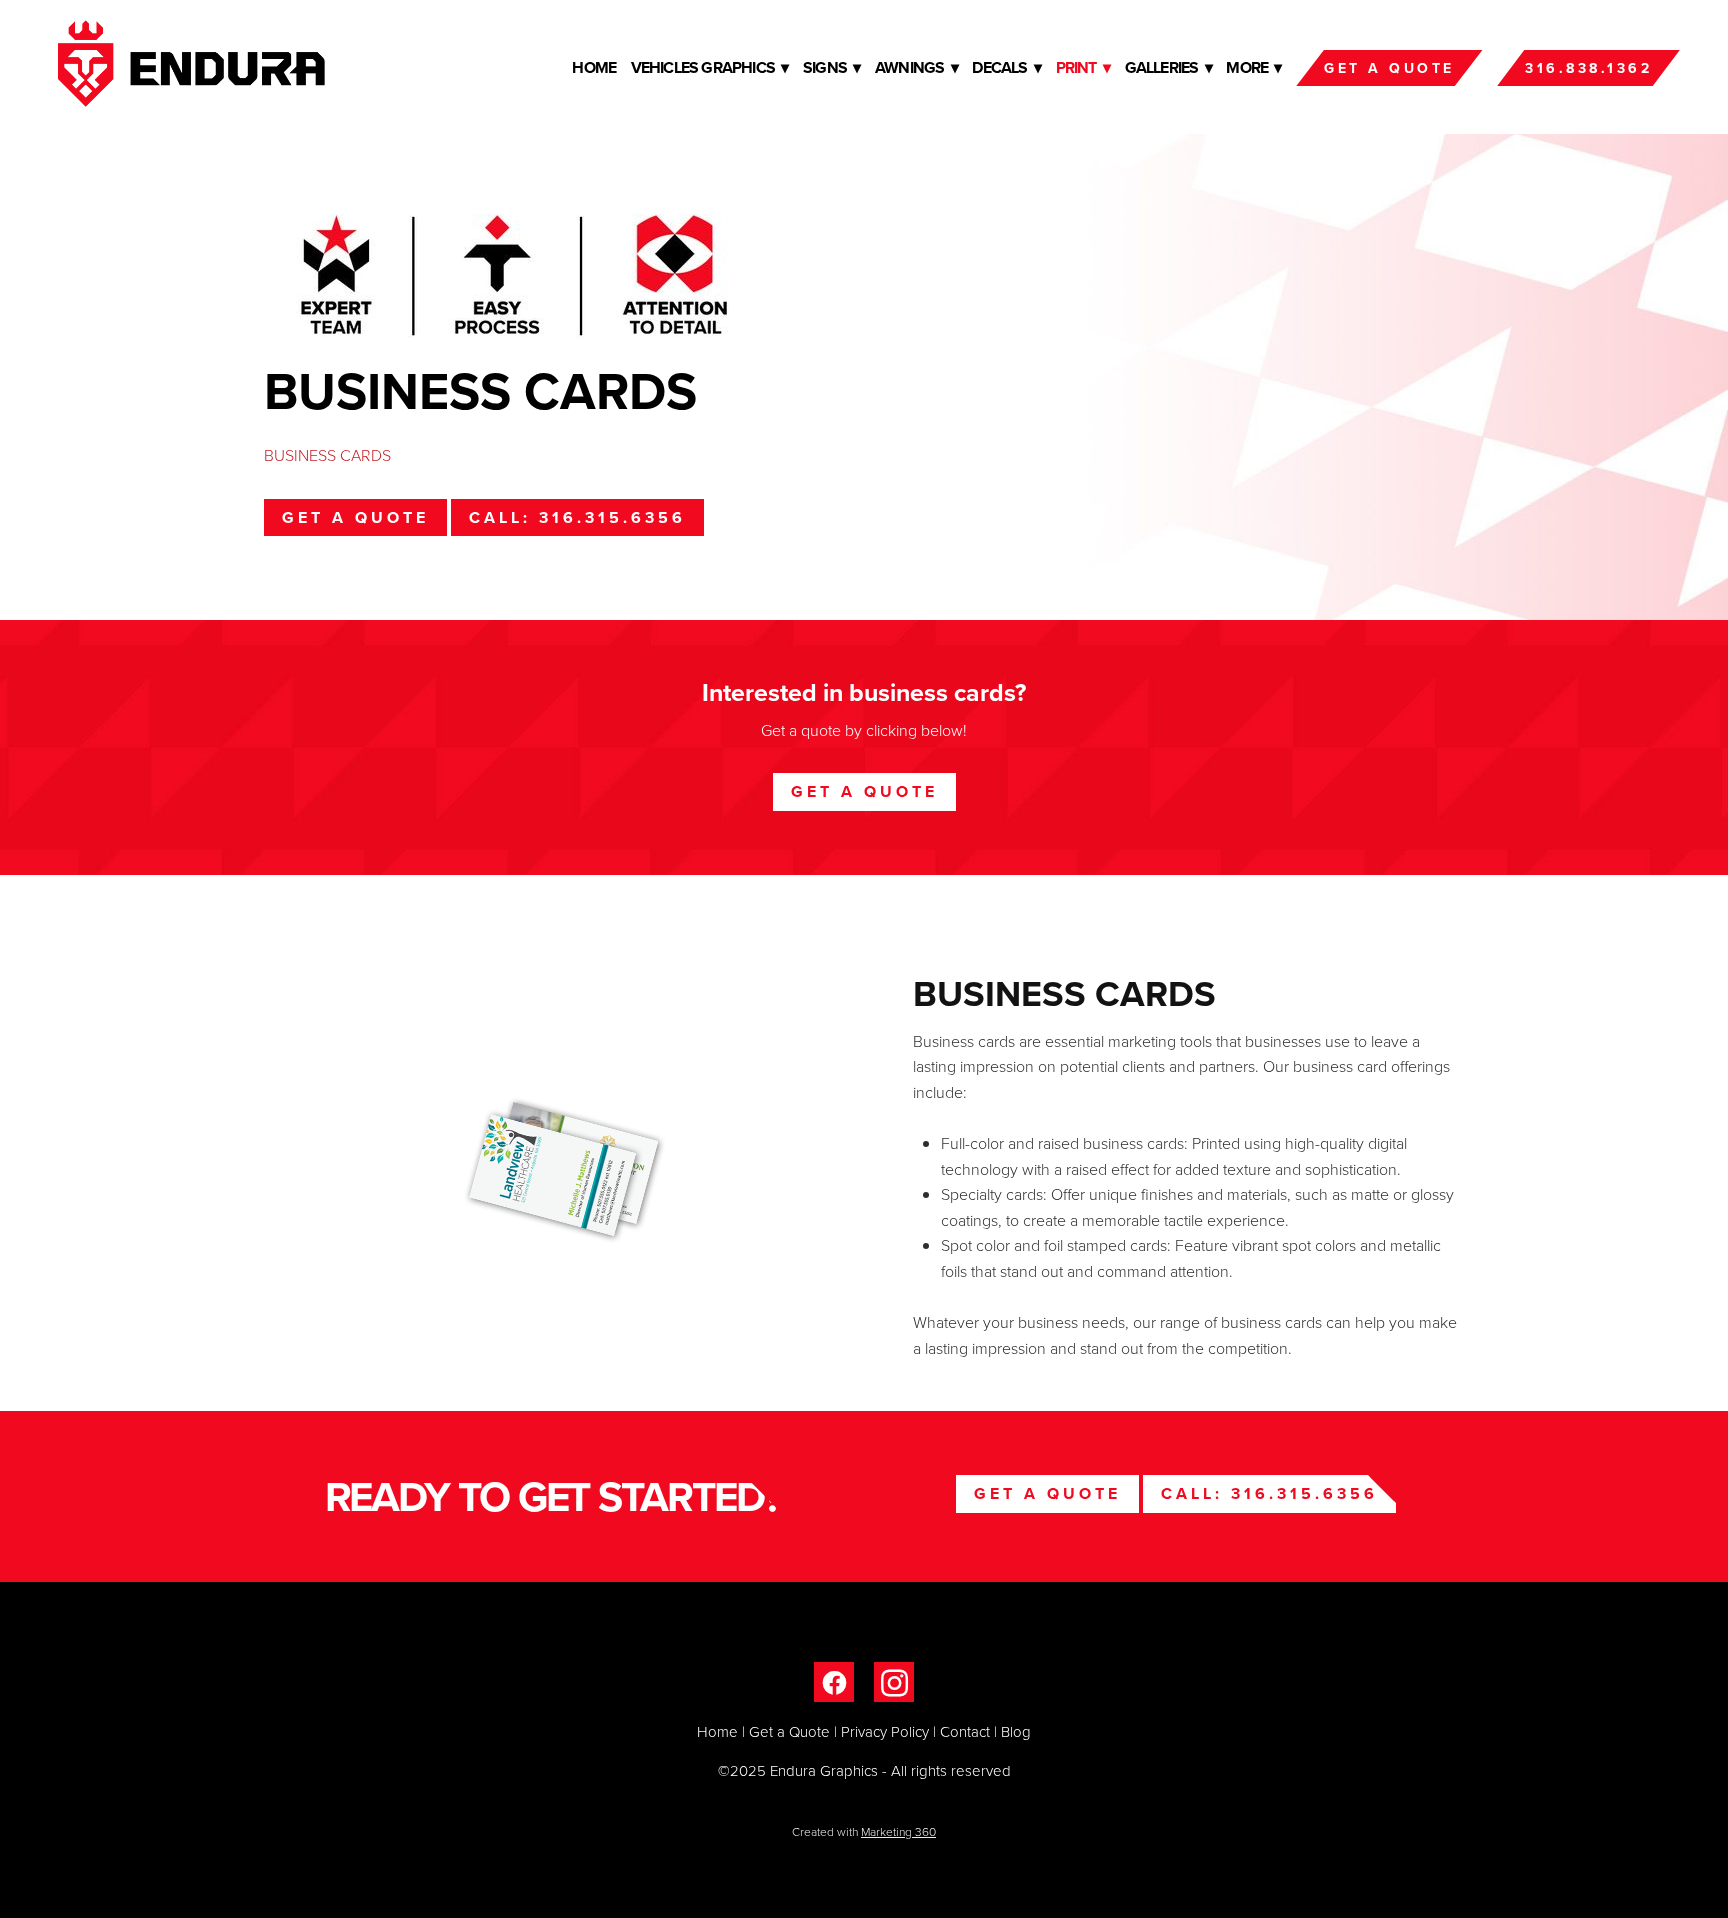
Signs (832, 67)
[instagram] (894, 1682)
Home (594, 67)
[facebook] (834, 1682)
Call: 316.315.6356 (1269, 1493)
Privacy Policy (885, 1731)
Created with (864, 1831)
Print (1083, 67)
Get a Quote (1389, 68)
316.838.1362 (1588, 68)
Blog (1016, 1731)
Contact (965, 1731)
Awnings (916, 67)
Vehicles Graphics (710, 67)
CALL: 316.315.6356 (577, 517)
